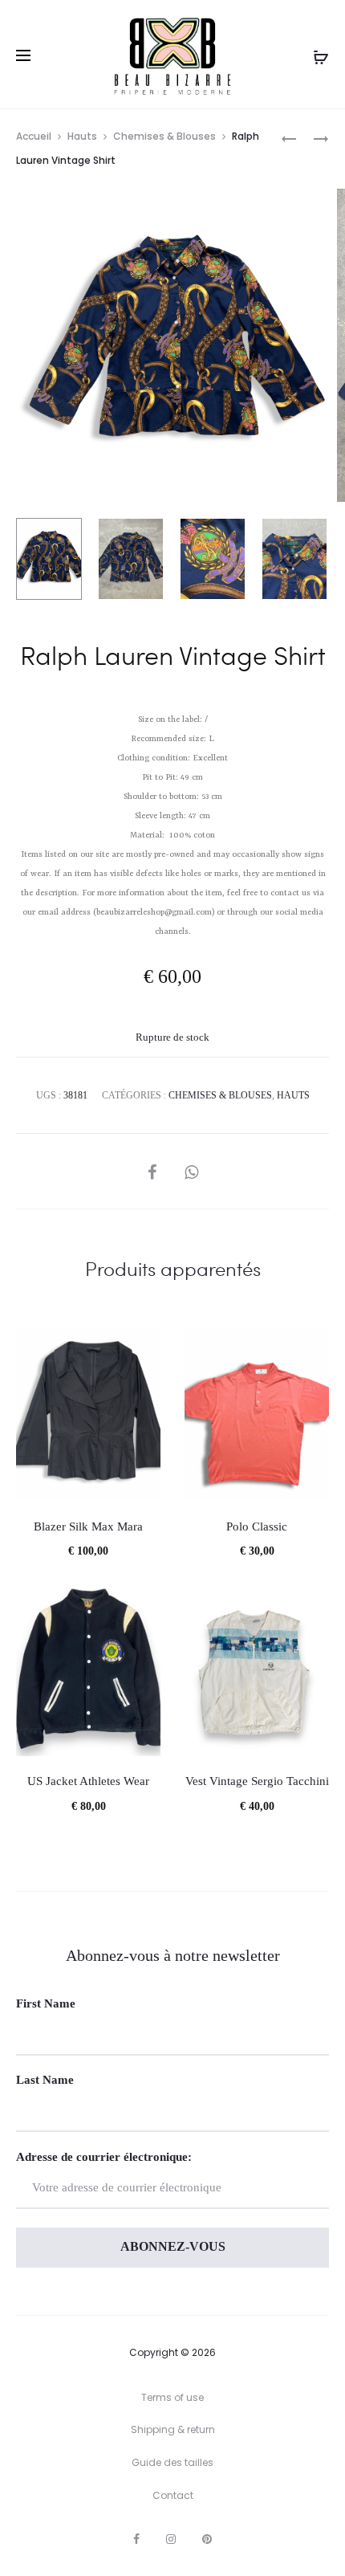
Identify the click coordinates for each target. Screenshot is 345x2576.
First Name (46, 2003)
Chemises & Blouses (164, 136)
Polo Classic (257, 1526)
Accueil (34, 136)
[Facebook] (136, 2539)
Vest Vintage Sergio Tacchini (257, 1781)
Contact (173, 2495)
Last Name (45, 2080)
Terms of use (172, 2397)
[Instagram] (171, 2539)
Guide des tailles (172, 2462)
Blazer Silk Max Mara (88, 1526)
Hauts (82, 136)
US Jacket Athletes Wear (88, 1781)
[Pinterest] (207, 2539)
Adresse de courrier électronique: (104, 2157)
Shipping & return (173, 2429)
